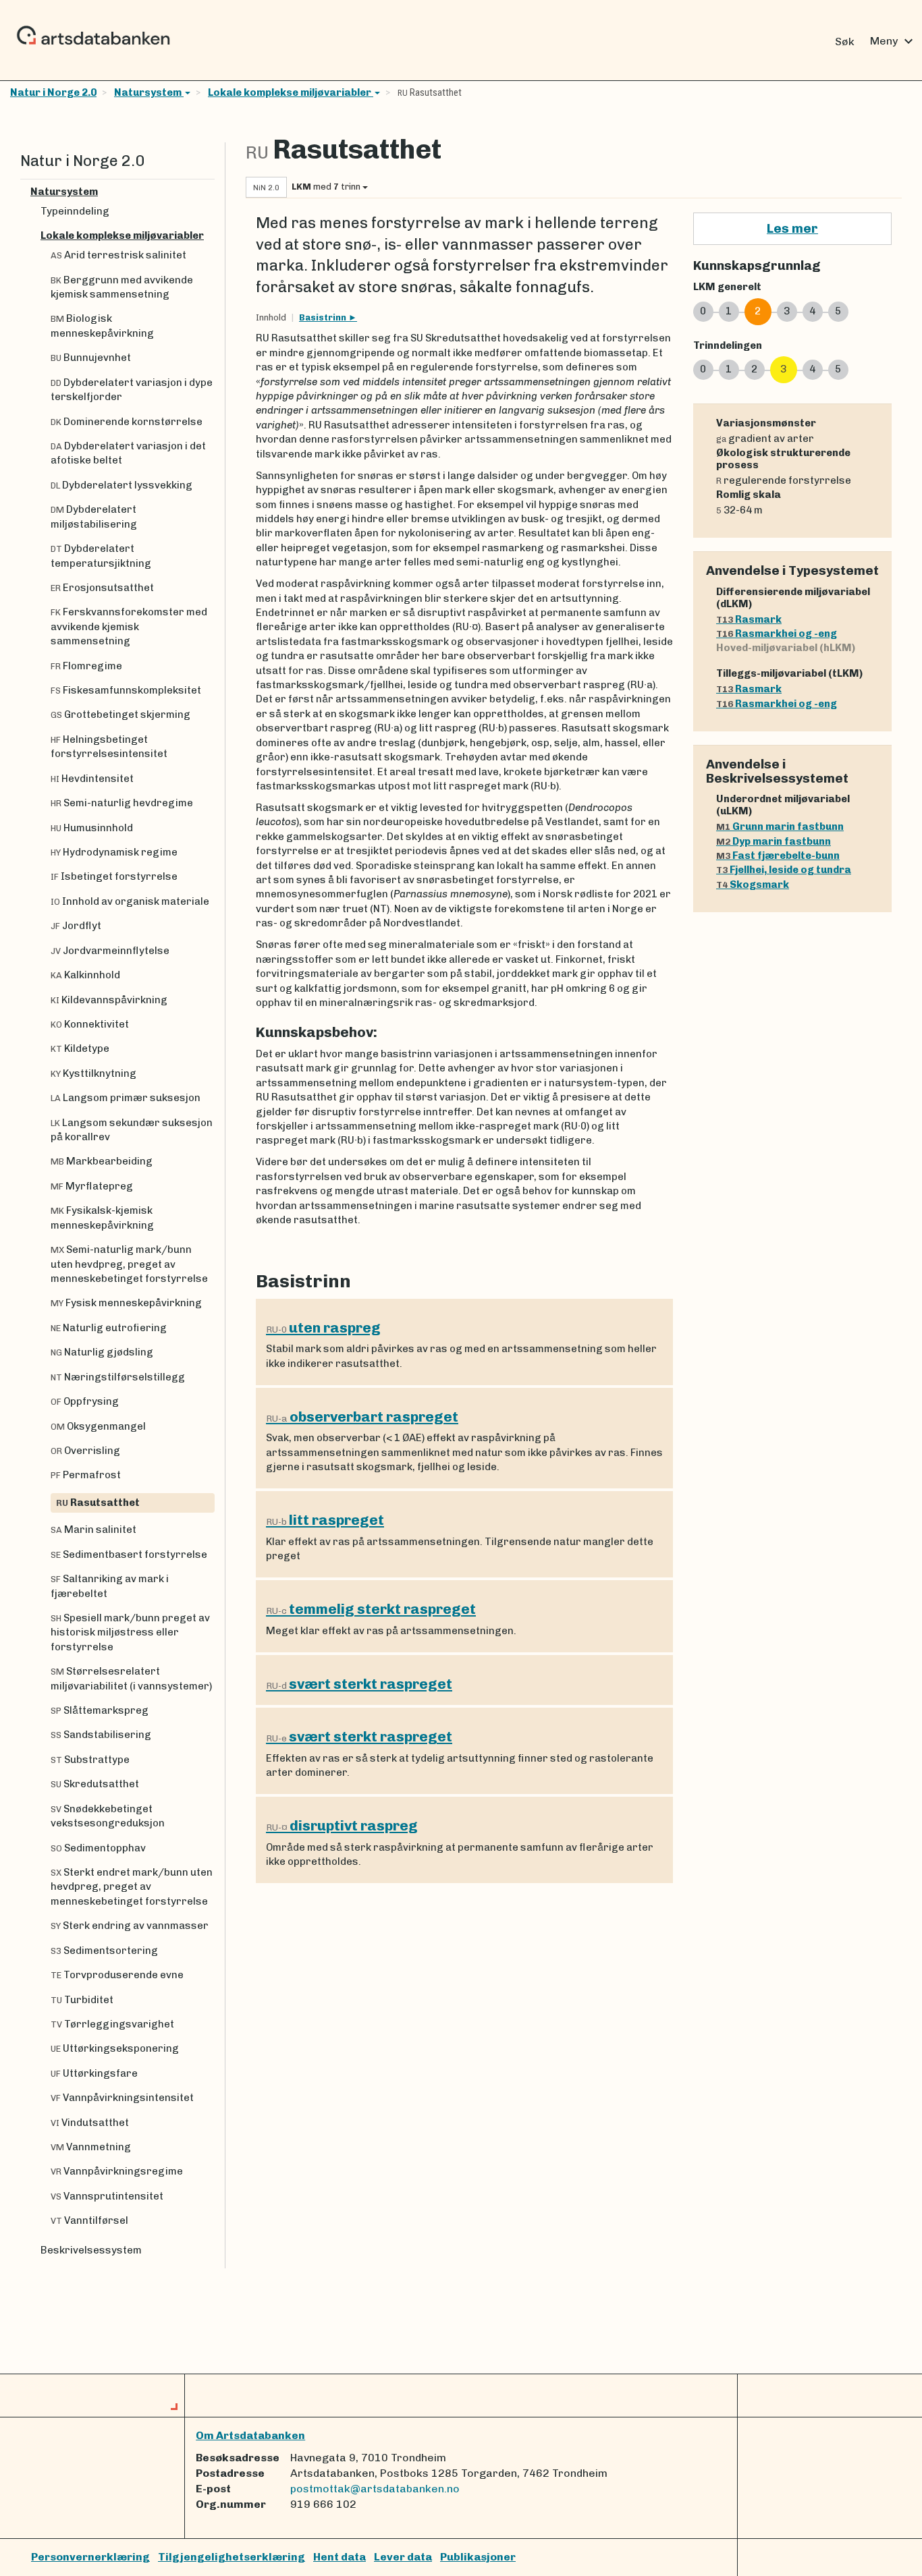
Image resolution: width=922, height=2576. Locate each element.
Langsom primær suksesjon (126, 1098)
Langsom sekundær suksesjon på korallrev (132, 1130)
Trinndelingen (728, 345)
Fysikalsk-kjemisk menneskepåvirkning (102, 1217)
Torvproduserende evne (117, 1975)
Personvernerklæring (90, 2557)
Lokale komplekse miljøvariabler (291, 92)
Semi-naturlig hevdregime (122, 803)
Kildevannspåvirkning (109, 1000)
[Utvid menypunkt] (209, 192)
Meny (893, 41)
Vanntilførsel (89, 2220)
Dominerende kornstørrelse (127, 422)
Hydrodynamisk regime (114, 852)
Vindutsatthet (90, 2123)
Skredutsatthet (95, 1784)
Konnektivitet (90, 1024)
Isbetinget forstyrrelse (114, 876)
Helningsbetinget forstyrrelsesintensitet (109, 747)
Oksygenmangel (98, 1426)
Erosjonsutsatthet (102, 588)
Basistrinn (324, 317)
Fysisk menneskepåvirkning (126, 1303)
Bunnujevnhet (91, 358)
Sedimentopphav (98, 1848)
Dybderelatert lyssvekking (121, 485)
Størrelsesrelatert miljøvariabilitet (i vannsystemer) (131, 1678)
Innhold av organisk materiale (130, 901)
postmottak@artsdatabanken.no (375, 2489)
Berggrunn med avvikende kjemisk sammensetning (122, 287)
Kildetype (80, 1048)
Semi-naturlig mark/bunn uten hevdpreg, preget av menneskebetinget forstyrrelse (129, 1264)
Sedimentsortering (104, 1951)
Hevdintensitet (92, 779)
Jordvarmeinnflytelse (110, 951)
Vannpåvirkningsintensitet (122, 2098)
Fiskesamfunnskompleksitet (126, 690)
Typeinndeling (75, 211)
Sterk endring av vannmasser (130, 1926)
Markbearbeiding (102, 1161)
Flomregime (86, 666)
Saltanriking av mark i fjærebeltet (110, 1586)
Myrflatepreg (92, 1186)
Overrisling (85, 1451)
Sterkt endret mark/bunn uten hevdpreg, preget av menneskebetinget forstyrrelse (132, 1887)
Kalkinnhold (85, 975)
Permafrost (86, 1475)
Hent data (340, 2557)
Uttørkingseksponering (115, 2048)
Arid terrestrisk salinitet (118, 255)
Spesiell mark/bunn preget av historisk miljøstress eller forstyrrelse (130, 1632)
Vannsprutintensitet (107, 2196)
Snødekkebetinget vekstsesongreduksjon (108, 1816)
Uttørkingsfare (94, 2073)
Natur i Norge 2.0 (53, 92)
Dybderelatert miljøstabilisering (94, 516)
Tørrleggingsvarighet (112, 2024)
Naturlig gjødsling (102, 1352)
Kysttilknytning (93, 1073)
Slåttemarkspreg (100, 1710)
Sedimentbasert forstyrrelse (129, 1555)
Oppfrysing (85, 1401)
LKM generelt (727, 287)
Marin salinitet (93, 1530)
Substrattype (90, 1760)
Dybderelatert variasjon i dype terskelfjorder (132, 390)
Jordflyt (76, 926)
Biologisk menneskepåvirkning (102, 326)
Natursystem (149, 92)
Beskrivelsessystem (91, 2250)
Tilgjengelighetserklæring (232, 2557)
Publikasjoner (478, 2557)
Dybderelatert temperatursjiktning (101, 556)
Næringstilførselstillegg (118, 1377)
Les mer (792, 228)
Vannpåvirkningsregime (117, 2171)
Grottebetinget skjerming (120, 715)
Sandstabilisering (101, 1735)
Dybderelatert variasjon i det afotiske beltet (128, 453)
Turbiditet (82, 2000)
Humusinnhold (92, 828)
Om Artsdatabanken (250, 2435)
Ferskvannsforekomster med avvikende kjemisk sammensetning (129, 626)
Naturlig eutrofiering (109, 1328)
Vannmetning (91, 2147)
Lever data (403, 2557)
